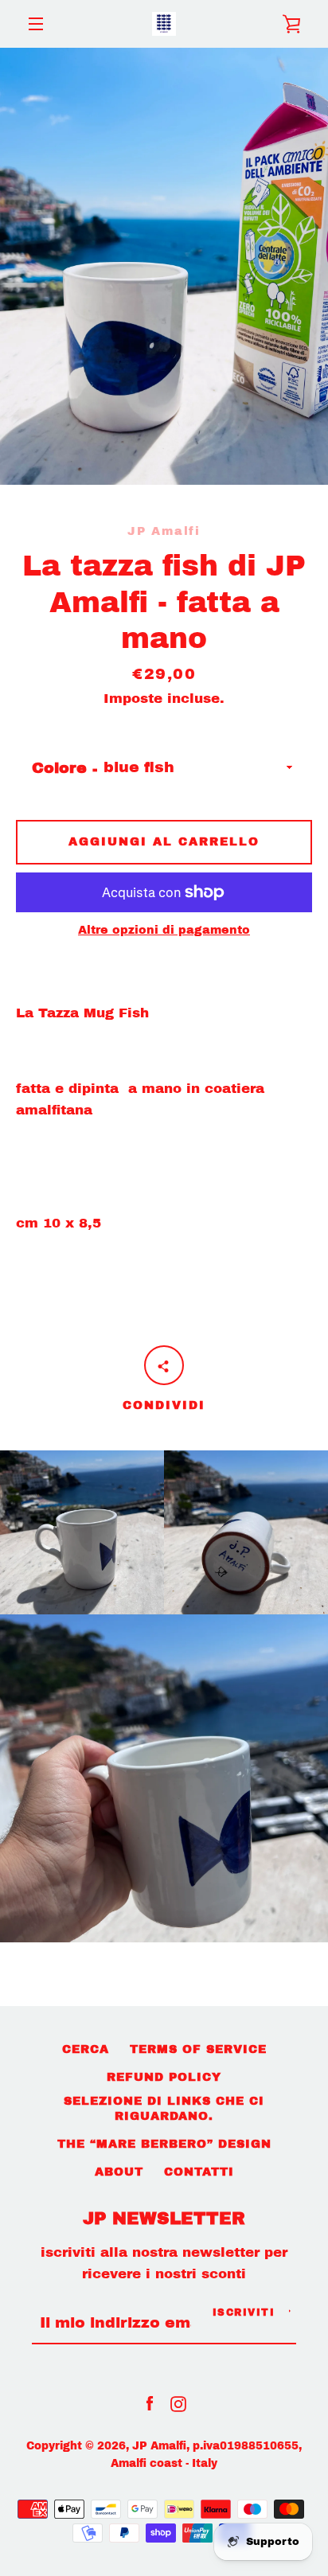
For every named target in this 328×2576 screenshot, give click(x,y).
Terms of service (198, 2049)
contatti (199, 2172)
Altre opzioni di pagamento (164, 930)
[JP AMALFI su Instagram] (178, 2403)
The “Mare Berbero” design (164, 2144)
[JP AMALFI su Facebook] (150, 2403)
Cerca (86, 2049)
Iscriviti (244, 2313)
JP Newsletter (164, 2219)
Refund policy (164, 2077)
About (119, 2172)
